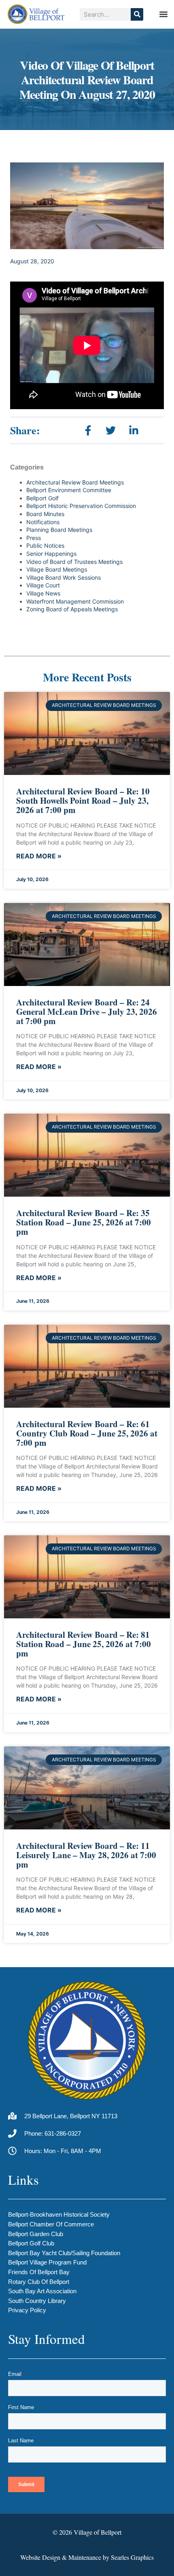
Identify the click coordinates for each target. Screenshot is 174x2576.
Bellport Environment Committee (69, 490)
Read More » (39, 856)
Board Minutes (45, 514)
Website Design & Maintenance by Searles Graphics (87, 2557)
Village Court (43, 585)
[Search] (137, 14)
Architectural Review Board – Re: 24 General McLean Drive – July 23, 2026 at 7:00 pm (87, 1012)
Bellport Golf (42, 498)
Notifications (43, 522)
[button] (163, 14)
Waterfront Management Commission (75, 601)
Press (34, 538)
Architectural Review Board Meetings (75, 482)
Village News (43, 593)
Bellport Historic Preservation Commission (81, 506)
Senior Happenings (51, 554)
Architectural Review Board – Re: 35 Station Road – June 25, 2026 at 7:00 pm (84, 1222)
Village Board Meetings (57, 569)
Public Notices (45, 545)
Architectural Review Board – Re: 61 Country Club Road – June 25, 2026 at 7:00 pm (87, 1433)
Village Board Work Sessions (64, 577)
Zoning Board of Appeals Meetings (72, 609)
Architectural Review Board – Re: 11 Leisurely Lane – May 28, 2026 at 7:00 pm (86, 1855)
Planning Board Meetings (59, 530)
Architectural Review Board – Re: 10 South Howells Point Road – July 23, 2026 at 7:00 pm (83, 800)
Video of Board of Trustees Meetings (74, 562)
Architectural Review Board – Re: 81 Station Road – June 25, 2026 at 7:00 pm (84, 1644)
